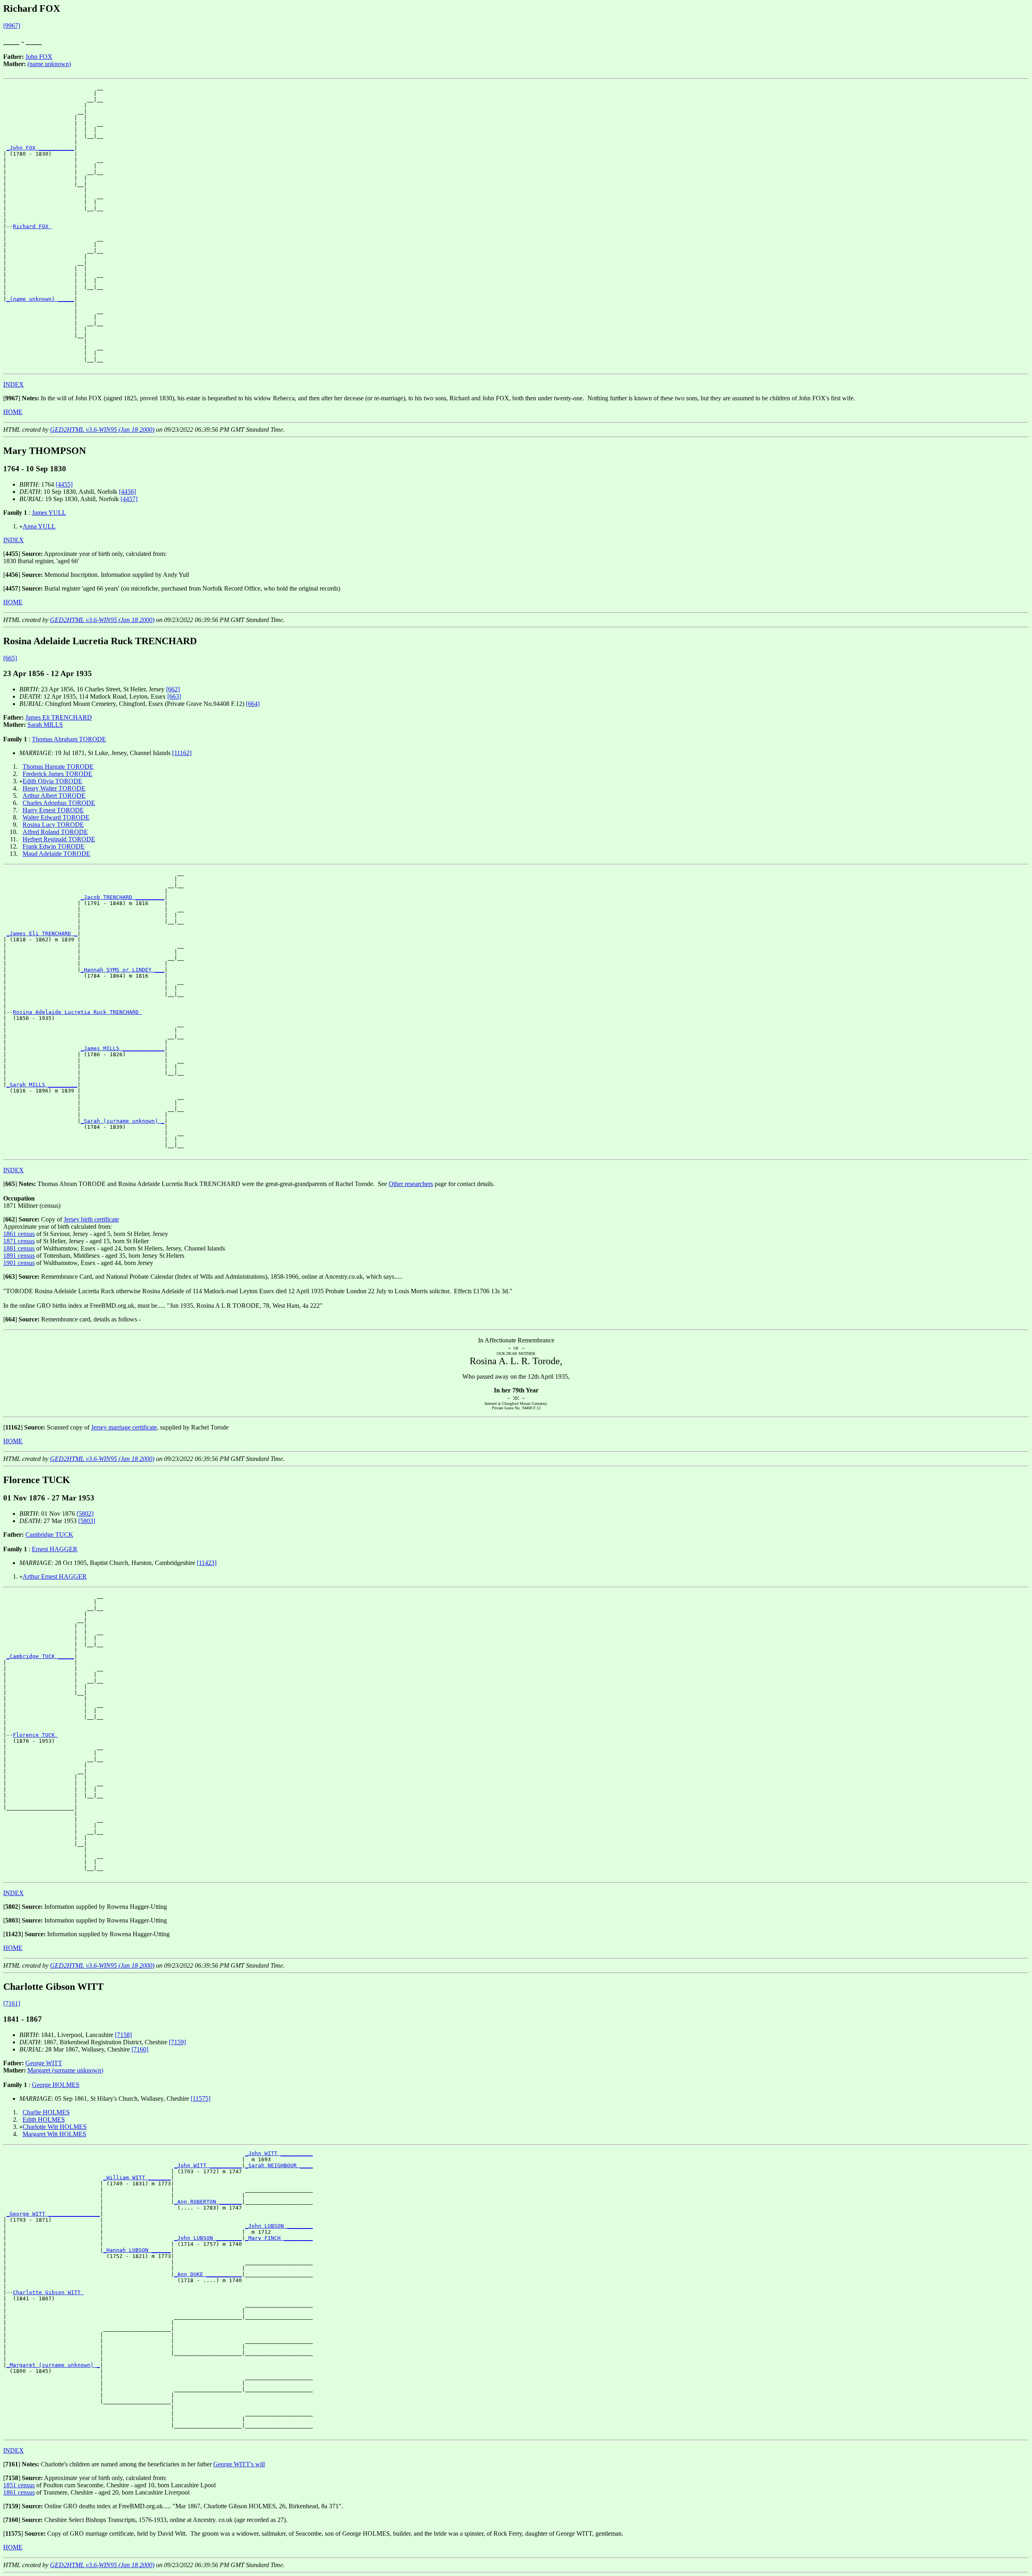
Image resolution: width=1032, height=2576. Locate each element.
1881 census (19, 1248)
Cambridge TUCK (49, 1535)
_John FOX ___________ (40, 148)
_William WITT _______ (137, 2178)
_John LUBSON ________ (279, 2226)
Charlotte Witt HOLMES (55, 2127)
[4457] (129, 499)
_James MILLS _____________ (123, 1048)
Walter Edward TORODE (56, 817)
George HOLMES (56, 2085)
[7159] (177, 2042)
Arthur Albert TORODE (54, 796)
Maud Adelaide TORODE (56, 854)
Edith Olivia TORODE (52, 781)
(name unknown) (49, 64)
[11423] (207, 1563)
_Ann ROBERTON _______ (208, 2202)
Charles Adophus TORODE (59, 803)
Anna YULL (39, 526)
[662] (173, 689)
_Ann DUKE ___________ (208, 2274)
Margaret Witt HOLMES (54, 2134)
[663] (174, 696)
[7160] (140, 2049)
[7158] (123, 2035)
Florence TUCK (35, 1735)
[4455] (64, 484)
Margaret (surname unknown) (65, 2070)
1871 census (19, 1241)
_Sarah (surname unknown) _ (123, 1121)
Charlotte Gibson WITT (48, 2292)
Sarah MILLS (45, 725)
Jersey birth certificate (91, 1219)
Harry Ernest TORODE (53, 810)
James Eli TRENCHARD (59, 717)
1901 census (19, 1263)
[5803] (87, 1521)
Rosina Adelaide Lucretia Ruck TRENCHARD (77, 1012)
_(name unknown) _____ (40, 299)
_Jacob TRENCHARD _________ (123, 897)
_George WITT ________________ (53, 2214)
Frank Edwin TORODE (54, 846)
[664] (253, 704)
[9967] (12, 26)
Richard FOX (32, 226)
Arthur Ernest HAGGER (55, 1576)
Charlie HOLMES (46, 2112)
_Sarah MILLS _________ (42, 1085)
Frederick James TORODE (57, 774)
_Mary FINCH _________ (279, 2238)
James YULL (49, 513)
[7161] (12, 2003)
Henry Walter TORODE (54, 788)
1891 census (19, 1256)
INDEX (14, 384)
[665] (10, 658)
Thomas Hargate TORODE (58, 767)
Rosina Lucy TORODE (53, 825)
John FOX (39, 57)
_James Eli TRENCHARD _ (42, 933)
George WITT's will (239, 2464)
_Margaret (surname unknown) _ (53, 2365)
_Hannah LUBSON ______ (137, 2250)
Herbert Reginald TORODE (59, 839)
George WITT (44, 2063)
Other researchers (411, 1184)
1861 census (19, 1234)
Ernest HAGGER (55, 1549)
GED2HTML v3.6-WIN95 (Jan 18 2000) (102, 430)
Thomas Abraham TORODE (69, 739)
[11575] (201, 2098)
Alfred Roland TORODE (55, 832)
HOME (13, 412)
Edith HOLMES (44, 2119)
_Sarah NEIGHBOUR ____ (279, 2165)
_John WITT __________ (279, 2153)
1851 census (19, 2485)
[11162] (182, 753)
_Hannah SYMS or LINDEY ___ (123, 970)
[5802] (85, 1514)
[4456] (127, 492)
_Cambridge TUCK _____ (40, 1656)
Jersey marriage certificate (124, 1427)
